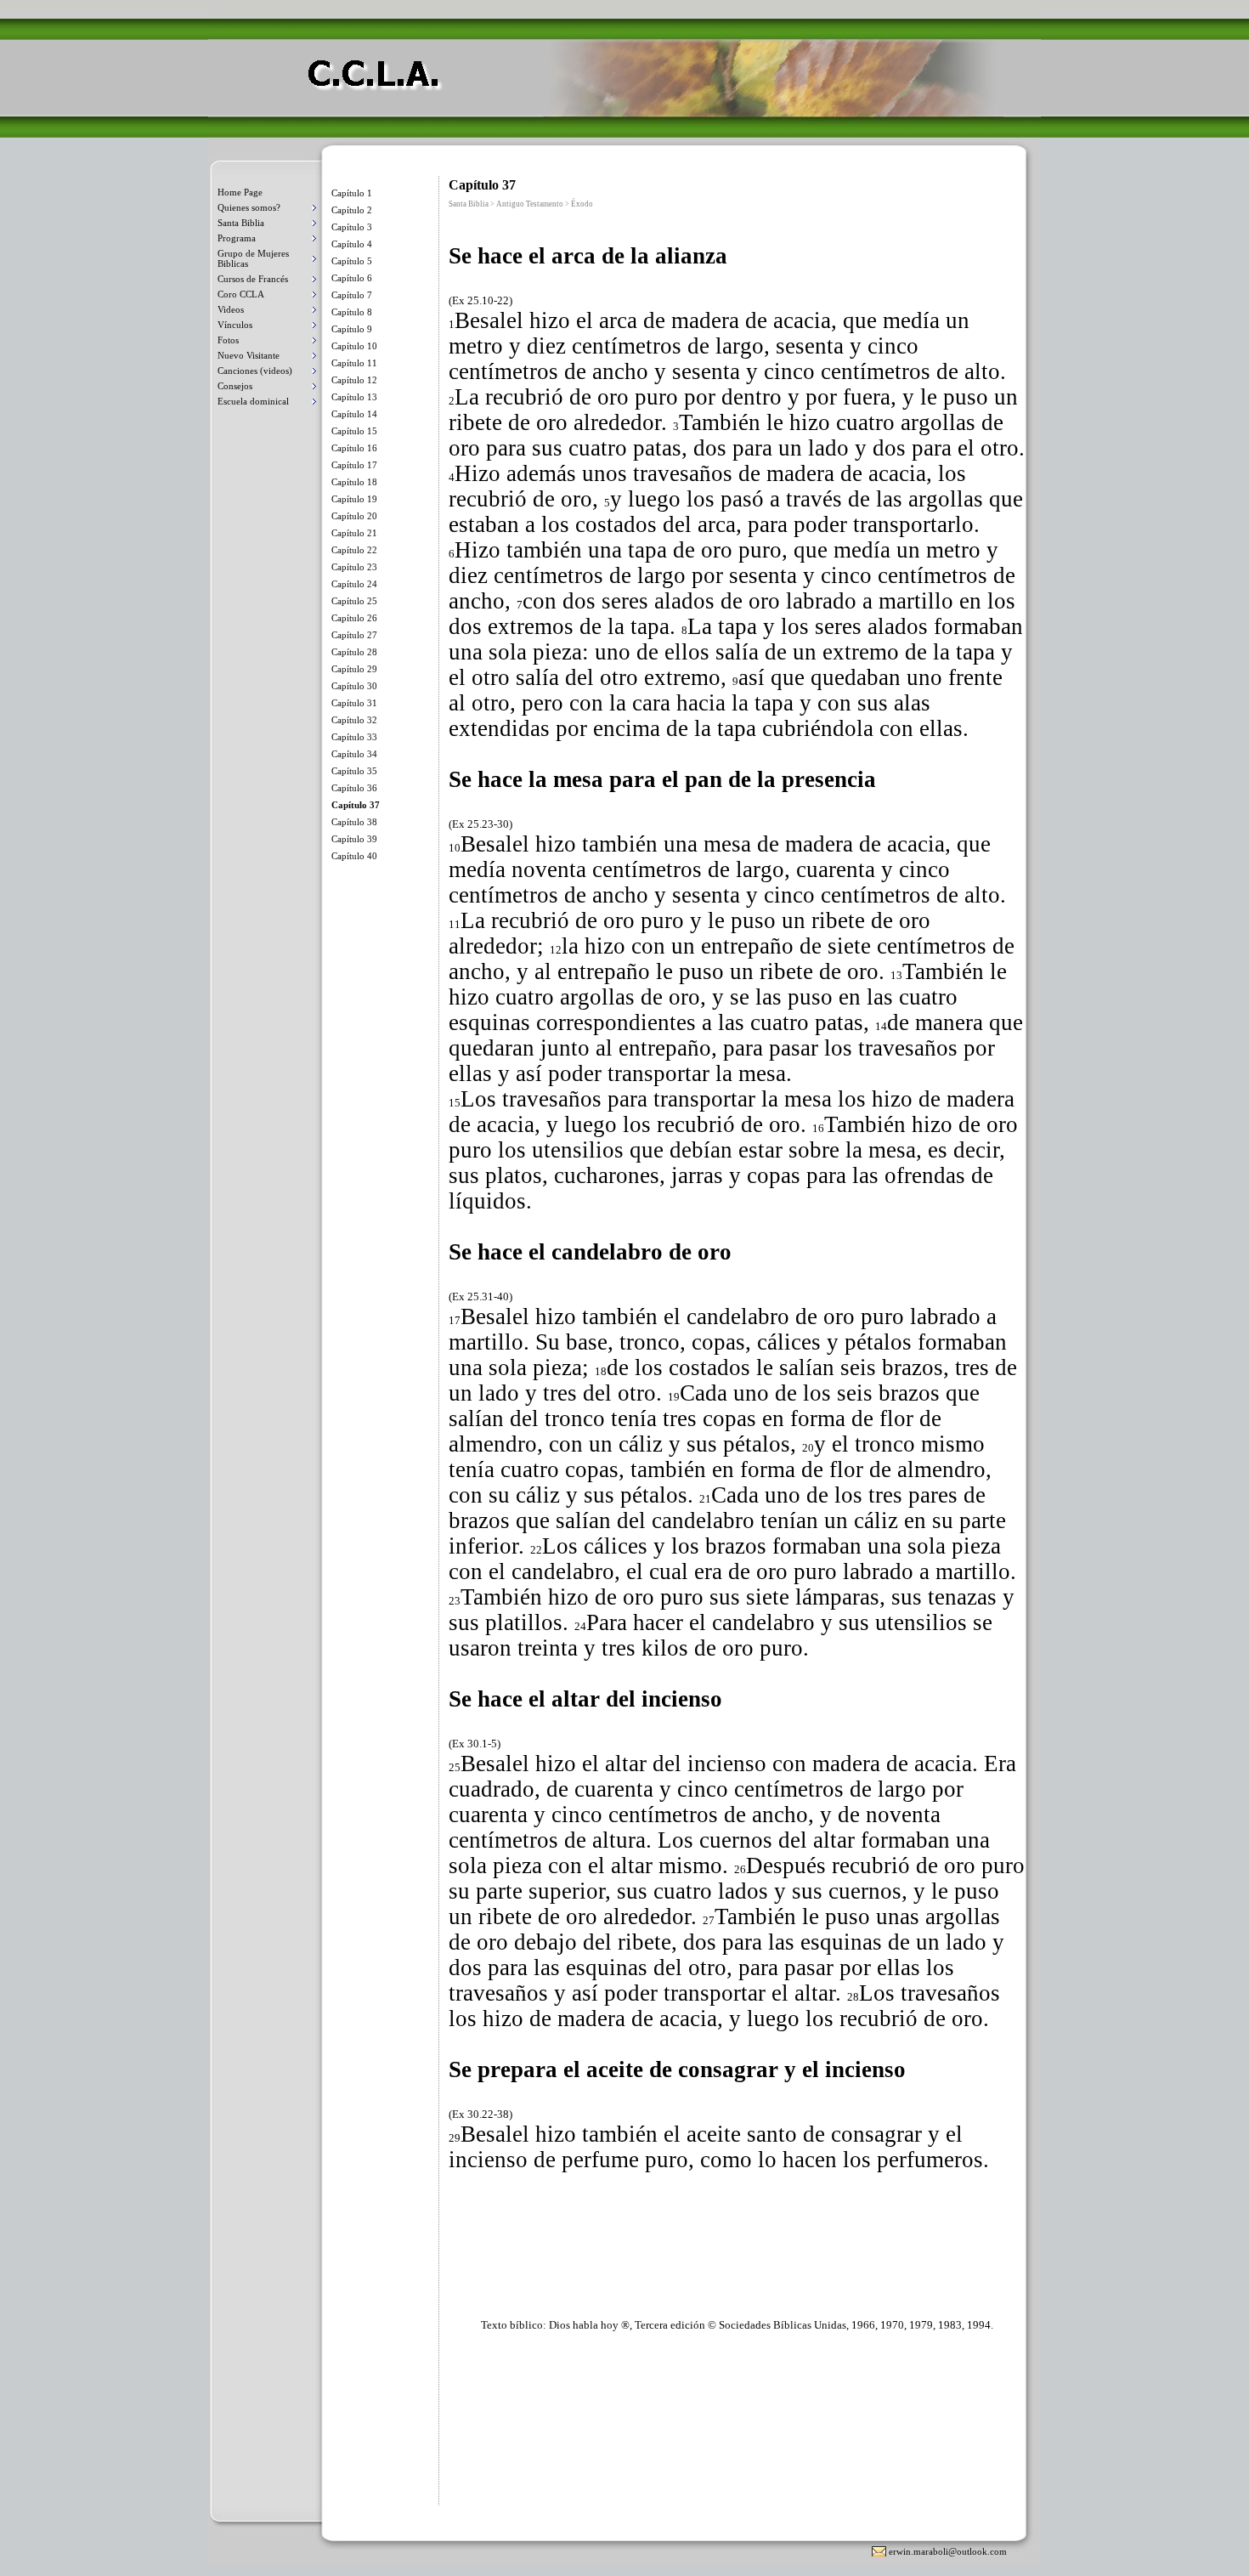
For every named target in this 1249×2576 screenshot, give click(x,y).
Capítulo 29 (354, 669)
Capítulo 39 (354, 839)
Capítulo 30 (354, 686)
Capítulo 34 (354, 754)
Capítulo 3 (352, 227)
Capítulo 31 (354, 703)
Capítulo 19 (354, 499)
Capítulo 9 (352, 329)
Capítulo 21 (354, 533)
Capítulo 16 (354, 448)
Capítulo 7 (352, 295)
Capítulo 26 (354, 618)
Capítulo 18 (354, 482)
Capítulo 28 (354, 652)
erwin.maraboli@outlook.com (948, 2551)
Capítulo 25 (354, 601)
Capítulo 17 (354, 465)
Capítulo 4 (352, 244)
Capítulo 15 (354, 431)
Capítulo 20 (354, 516)
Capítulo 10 (354, 346)
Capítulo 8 (352, 312)
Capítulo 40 (354, 856)
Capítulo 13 (354, 397)
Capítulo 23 (354, 567)
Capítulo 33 (354, 737)
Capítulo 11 (354, 363)
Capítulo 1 (352, 193)
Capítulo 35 (354, 771)
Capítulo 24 (354, 584)
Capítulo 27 (354, 635)
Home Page (240, 192)
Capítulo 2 (352, 210)
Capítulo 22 (354, 550)
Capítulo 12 (354, 380)
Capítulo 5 (352, 261)
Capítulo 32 (354, 720)
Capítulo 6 (352, 278)
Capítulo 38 (354, 822)
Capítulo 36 (354, 788)
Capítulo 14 (354, 414)
